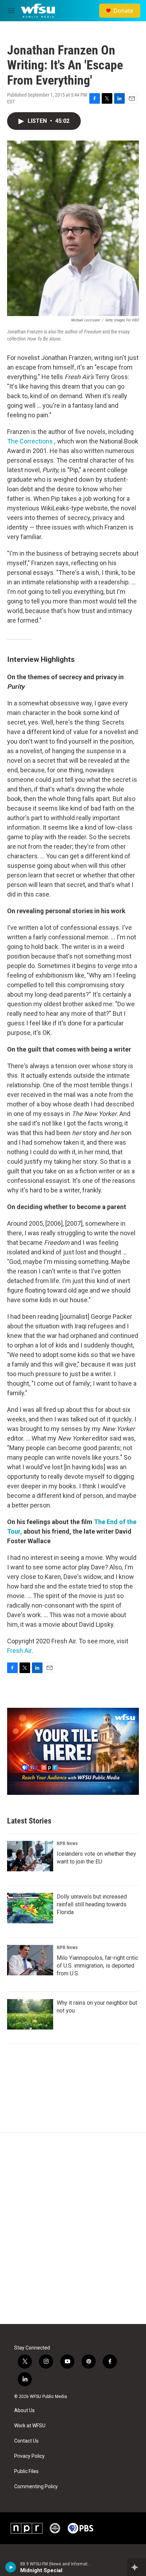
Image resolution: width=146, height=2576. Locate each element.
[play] (11, 2567)
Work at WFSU (30, 2426)
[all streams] (137, 2567)
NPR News (67, 1843)
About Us (24, 2411)
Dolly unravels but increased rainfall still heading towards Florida (92, 1904)
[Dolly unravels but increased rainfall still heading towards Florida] (30, 1908)
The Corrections (30, 441)
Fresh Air (19, 1651)
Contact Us (26, 2441)
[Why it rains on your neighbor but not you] (30, 2014)
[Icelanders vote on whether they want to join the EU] (30, 1856)
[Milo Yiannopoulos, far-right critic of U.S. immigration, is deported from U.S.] (30, 1960)
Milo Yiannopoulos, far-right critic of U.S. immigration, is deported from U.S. (97, 1966)
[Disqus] (73, 2228)
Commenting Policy (36, 2487)
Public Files (26, 2471)
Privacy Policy (29, 2456)
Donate (123, 11)
